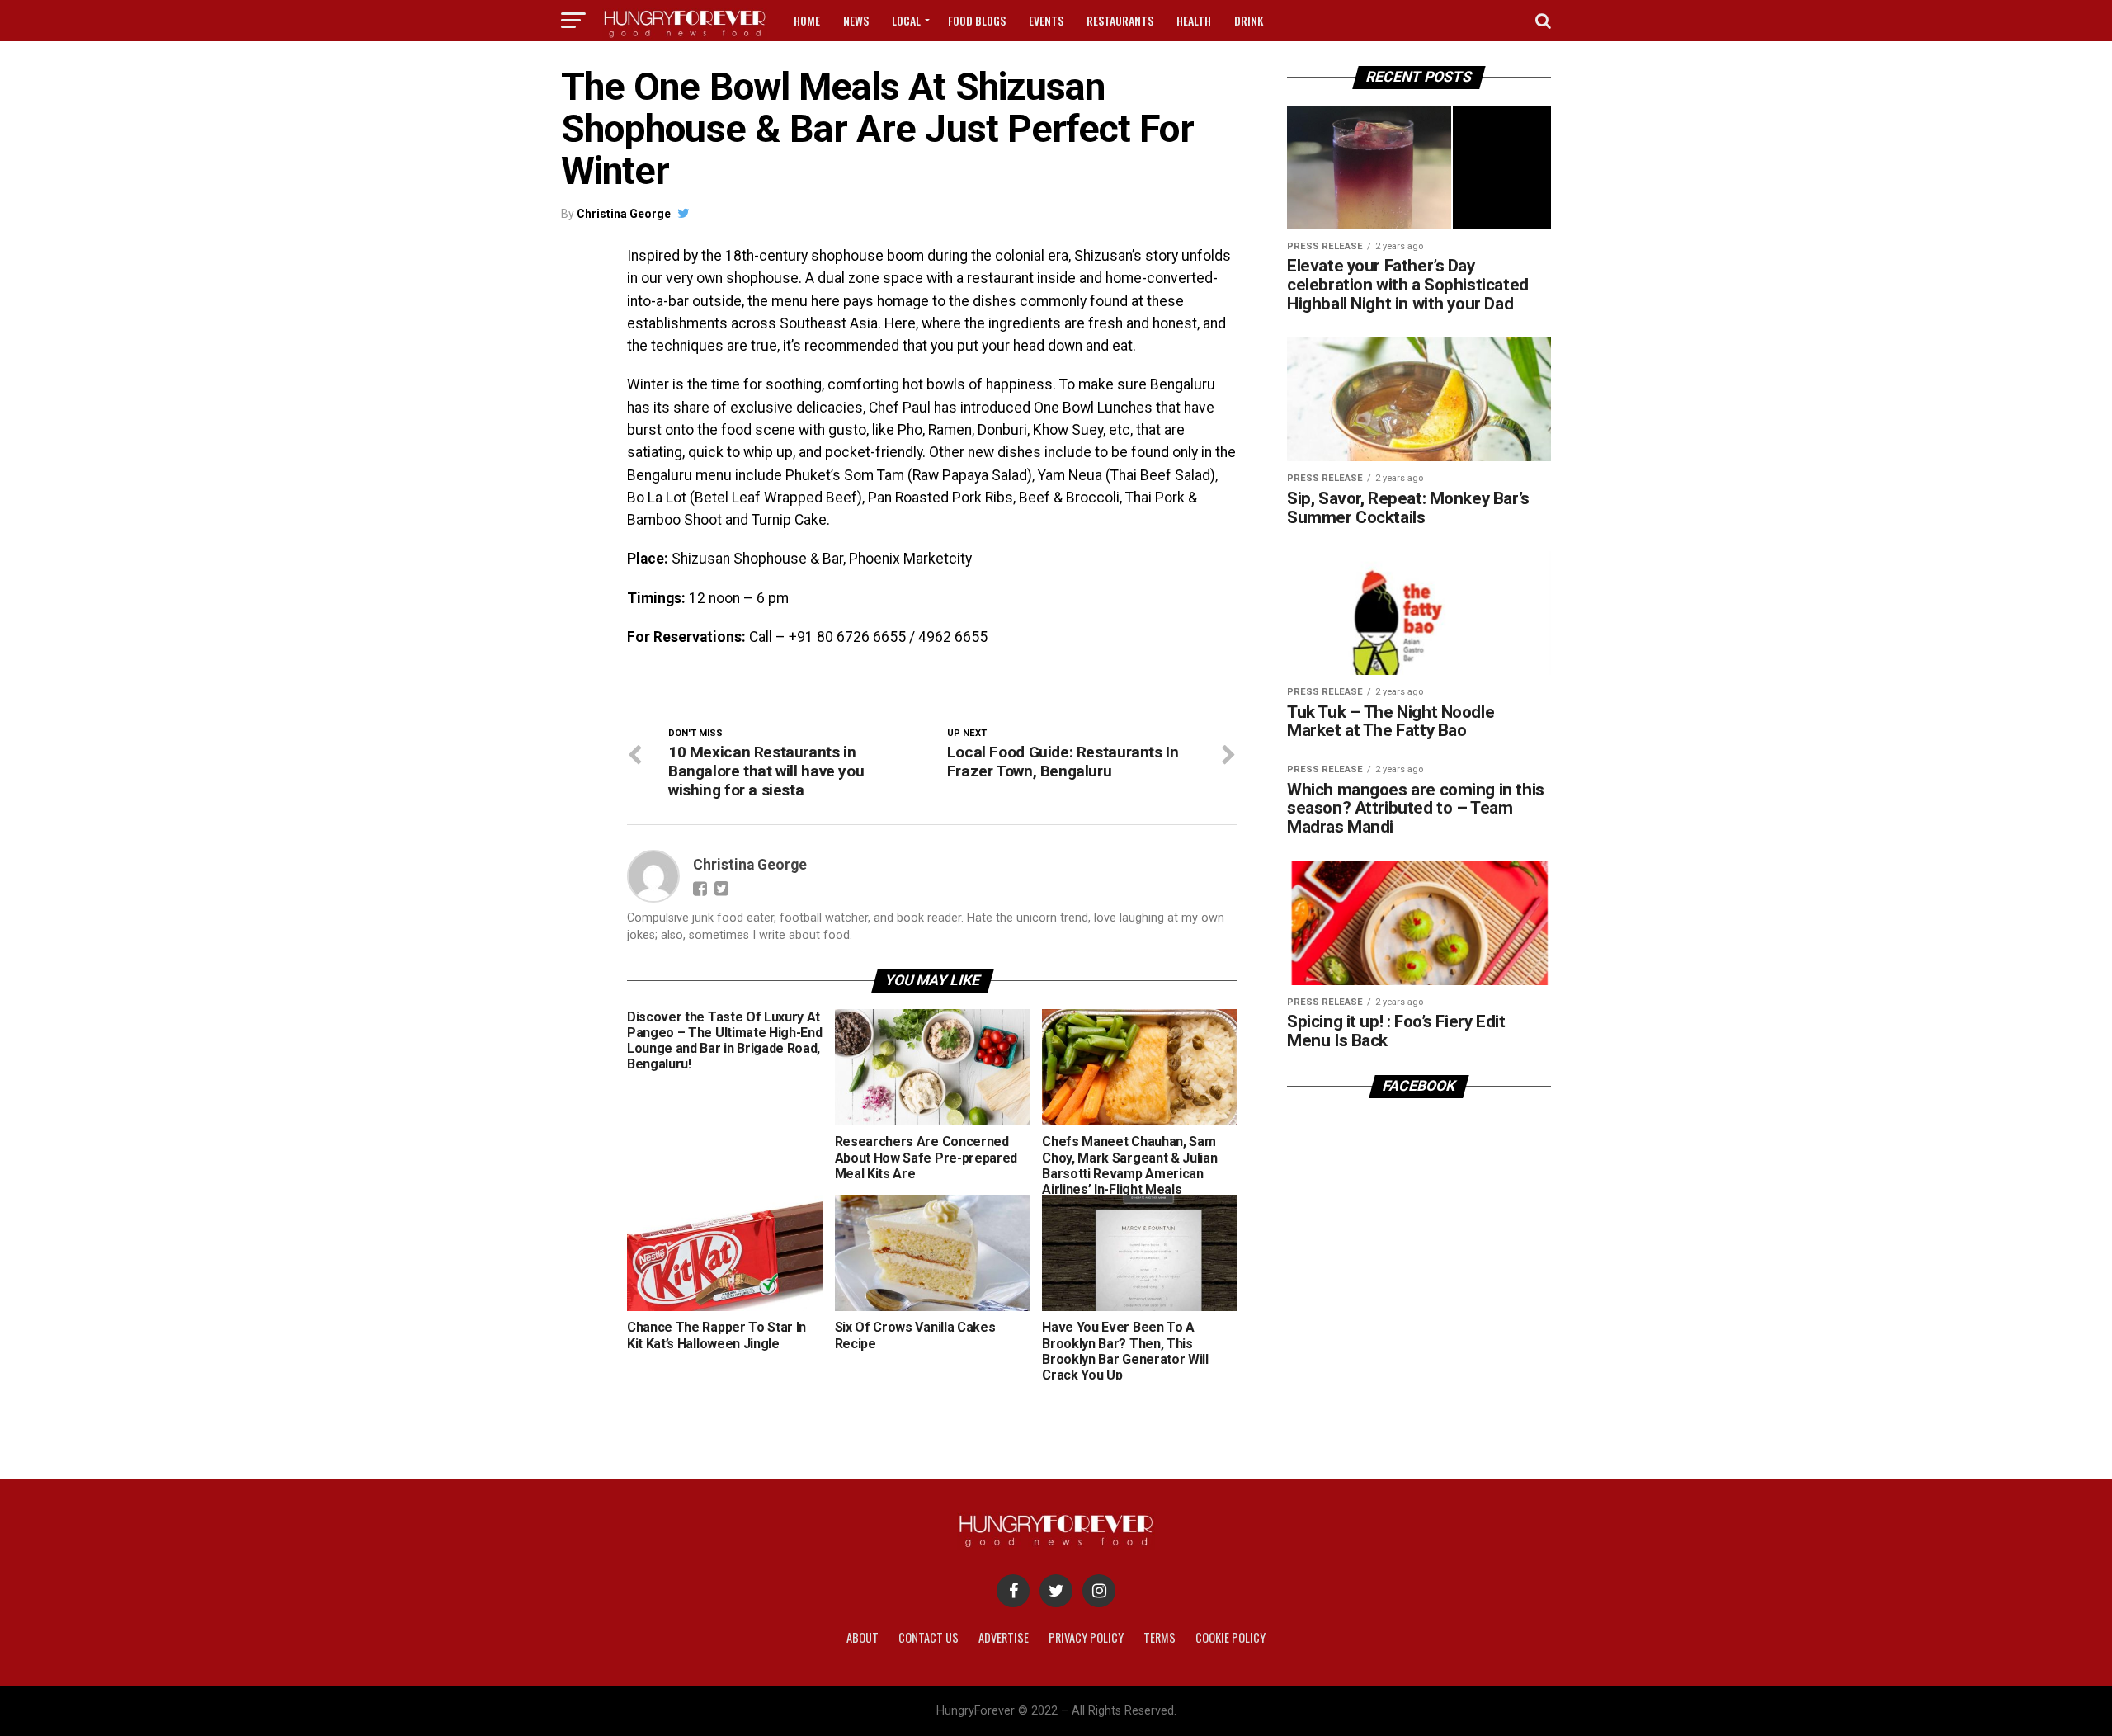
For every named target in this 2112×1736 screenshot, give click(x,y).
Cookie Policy (1230, 1637)
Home (807, 20)
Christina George (624, 214)
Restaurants (1120, 20)
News (856, 20)
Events (1046, 20)
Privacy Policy (1086, 1637)
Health (1194, 20)
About (863, 1637)
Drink (1249, 20)
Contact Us (929, 1637)
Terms (1160, 1637)
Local (906, 20)
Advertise (1004, 1637)
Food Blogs (977, 20)
